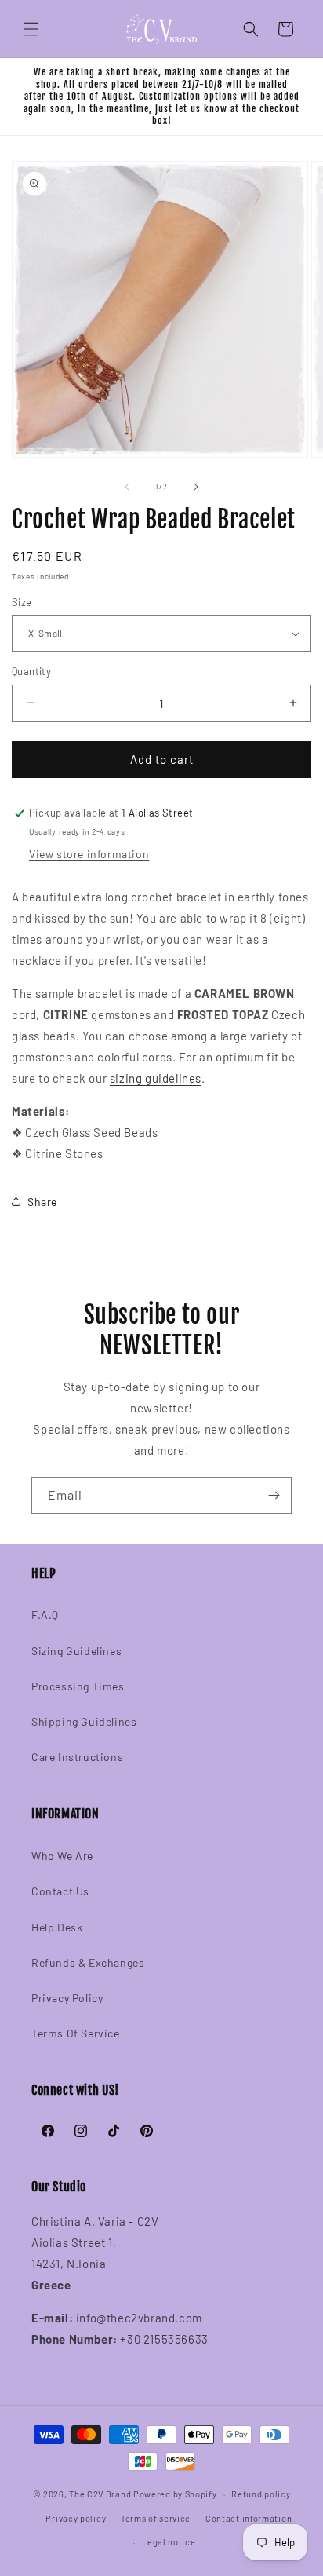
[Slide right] (196, 487)
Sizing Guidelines (76, 1651)
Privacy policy (76, 2518)
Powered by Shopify (175, 2494)
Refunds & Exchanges (88, 1962)
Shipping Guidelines (84, 1721)
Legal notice (169, 2542)
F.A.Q (45, 1615)
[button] (31, 29)
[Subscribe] (274, 1495)
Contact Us (60, 1891)
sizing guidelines (156, 1078)
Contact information (249, 2518)
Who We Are (62, 1856)
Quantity (31, 671)
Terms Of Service (76, 2033)
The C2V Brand (100, 2494)
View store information (89, 854)
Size (22, 602)
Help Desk (57, 1927)
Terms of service (156, 2518)
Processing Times (78, 1686)
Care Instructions (77, 1757)
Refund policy (261, 2494)
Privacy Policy (67, 1998)
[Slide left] (127, 487)
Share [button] (42, 1202)
